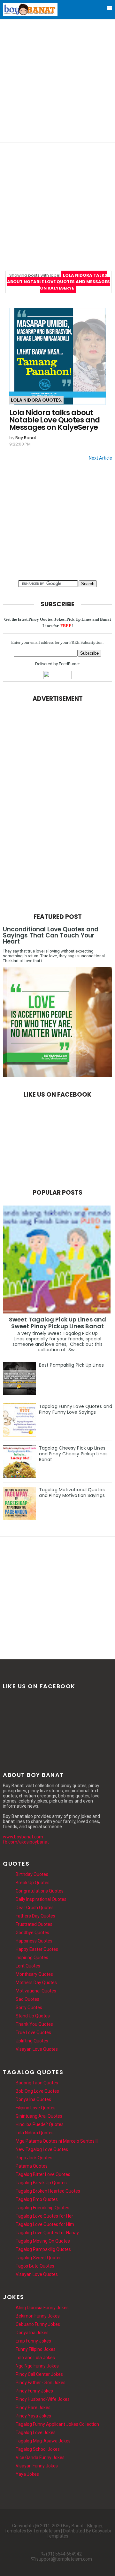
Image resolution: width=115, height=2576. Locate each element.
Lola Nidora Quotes (36, 400)
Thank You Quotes (34, 2024)
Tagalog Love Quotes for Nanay (47, 2233)
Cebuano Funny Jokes (38, 2324)
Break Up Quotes (33, 1883)
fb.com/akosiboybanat (26, 1842)
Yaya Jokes (27, 2474)
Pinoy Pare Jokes (33, 2408)
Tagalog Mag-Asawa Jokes (43, 2441)
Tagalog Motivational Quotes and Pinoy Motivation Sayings (72, 1492)
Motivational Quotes (36, 1991)
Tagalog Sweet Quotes (39, 2258)
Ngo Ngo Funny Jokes (37, 2366)
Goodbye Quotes (32, 1933)
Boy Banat (26, 438)
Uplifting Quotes (32, 2041)
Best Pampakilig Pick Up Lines (71, 1365)
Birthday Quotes (32, 1874)
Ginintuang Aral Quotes (39, 2116)
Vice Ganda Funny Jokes (40, 2457)
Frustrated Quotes (34, 1924)
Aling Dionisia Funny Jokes (42, 2308)
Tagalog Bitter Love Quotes (43, 2174)
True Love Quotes (33, 2032)
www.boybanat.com (23, 1837)
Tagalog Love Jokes (36, 2433)
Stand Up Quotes (33, 2016)
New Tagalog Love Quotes (42, 2149)
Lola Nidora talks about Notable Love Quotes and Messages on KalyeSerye (55, 420)
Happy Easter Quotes (37, 1949)
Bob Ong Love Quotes (37, 2091)
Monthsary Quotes (34, 1974)
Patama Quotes (32, 2166)
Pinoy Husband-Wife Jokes (43, 2399)
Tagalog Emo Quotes (37, 2199)
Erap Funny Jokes (33, 2341)
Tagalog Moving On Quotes (43, 2241)
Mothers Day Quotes (36, 1983)
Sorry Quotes (29, 2008)
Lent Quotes (28, 1966)
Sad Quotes (27, 1999)
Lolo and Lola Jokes (35, 2358)
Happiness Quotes (34, 1941)
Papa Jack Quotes (34, 2158)
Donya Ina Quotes (33, 2099)
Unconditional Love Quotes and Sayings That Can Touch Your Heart (51, 935)
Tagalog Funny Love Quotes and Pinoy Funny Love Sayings (76, 1409)
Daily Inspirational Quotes (41, 1899)
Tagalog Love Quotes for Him (45, 2224)
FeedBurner (69, 664)
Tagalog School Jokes (38, 2449)
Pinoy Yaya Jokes (33, 2416)
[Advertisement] (57, 80)
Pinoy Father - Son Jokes (41, 2383)
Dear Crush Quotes (35, 1908)
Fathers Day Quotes (35, 1916)
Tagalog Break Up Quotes (41, 2183)
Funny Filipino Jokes (36, 2349)
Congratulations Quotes (40, 1891)
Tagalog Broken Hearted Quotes (48, 2191)
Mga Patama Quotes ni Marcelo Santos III (57, 2141)
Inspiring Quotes (32, 1958)
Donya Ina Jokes (32, 2333)
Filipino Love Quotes (36, 2108)
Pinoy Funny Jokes (34, 2391)
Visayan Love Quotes (37, 2049)
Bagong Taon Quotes (37, 2083)
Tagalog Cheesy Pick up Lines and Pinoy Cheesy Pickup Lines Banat (73, 1454)
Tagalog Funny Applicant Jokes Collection (57, 2424)
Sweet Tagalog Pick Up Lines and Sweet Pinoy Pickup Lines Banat (57, 1323)
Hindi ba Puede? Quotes (40, 2124)
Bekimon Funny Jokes (38, 2316)
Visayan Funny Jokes (37, 2466)
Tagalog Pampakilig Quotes (43, 2249)
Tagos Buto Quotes (35, 2266)
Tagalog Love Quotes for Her (44, 2216)
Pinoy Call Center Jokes (39, 2374)
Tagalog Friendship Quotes (42, 2208)
